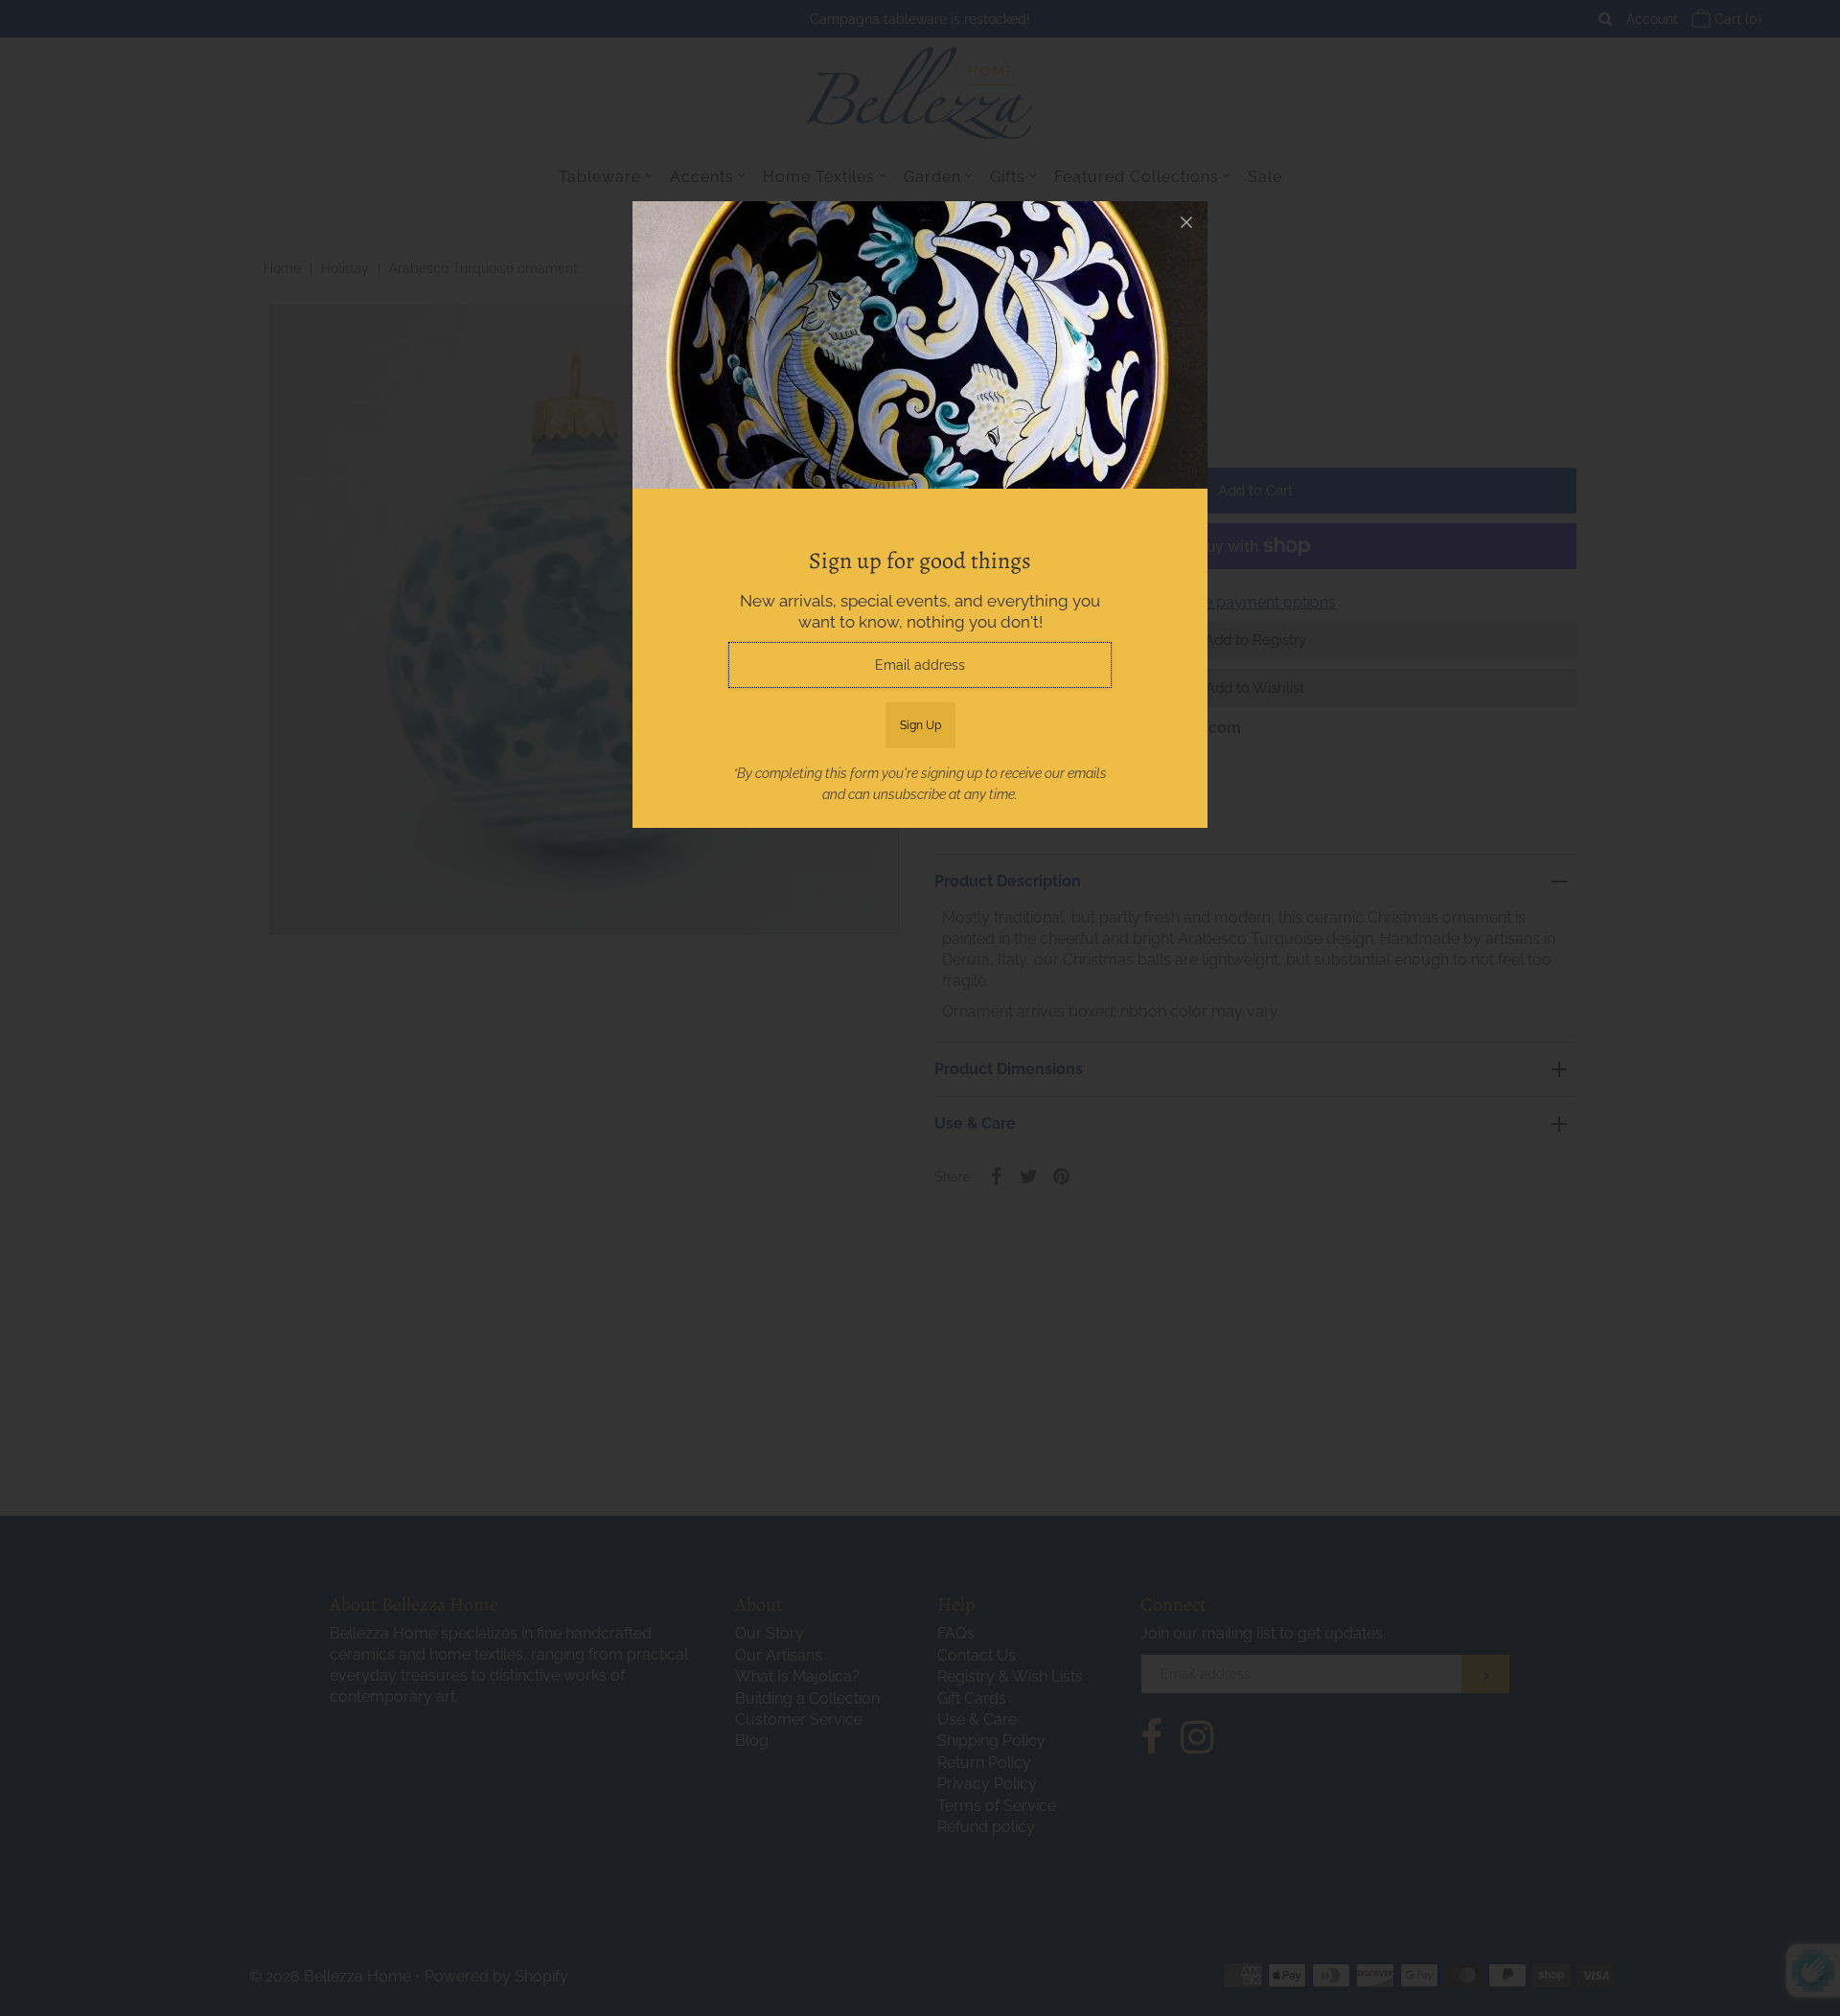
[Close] (1186, 222)
